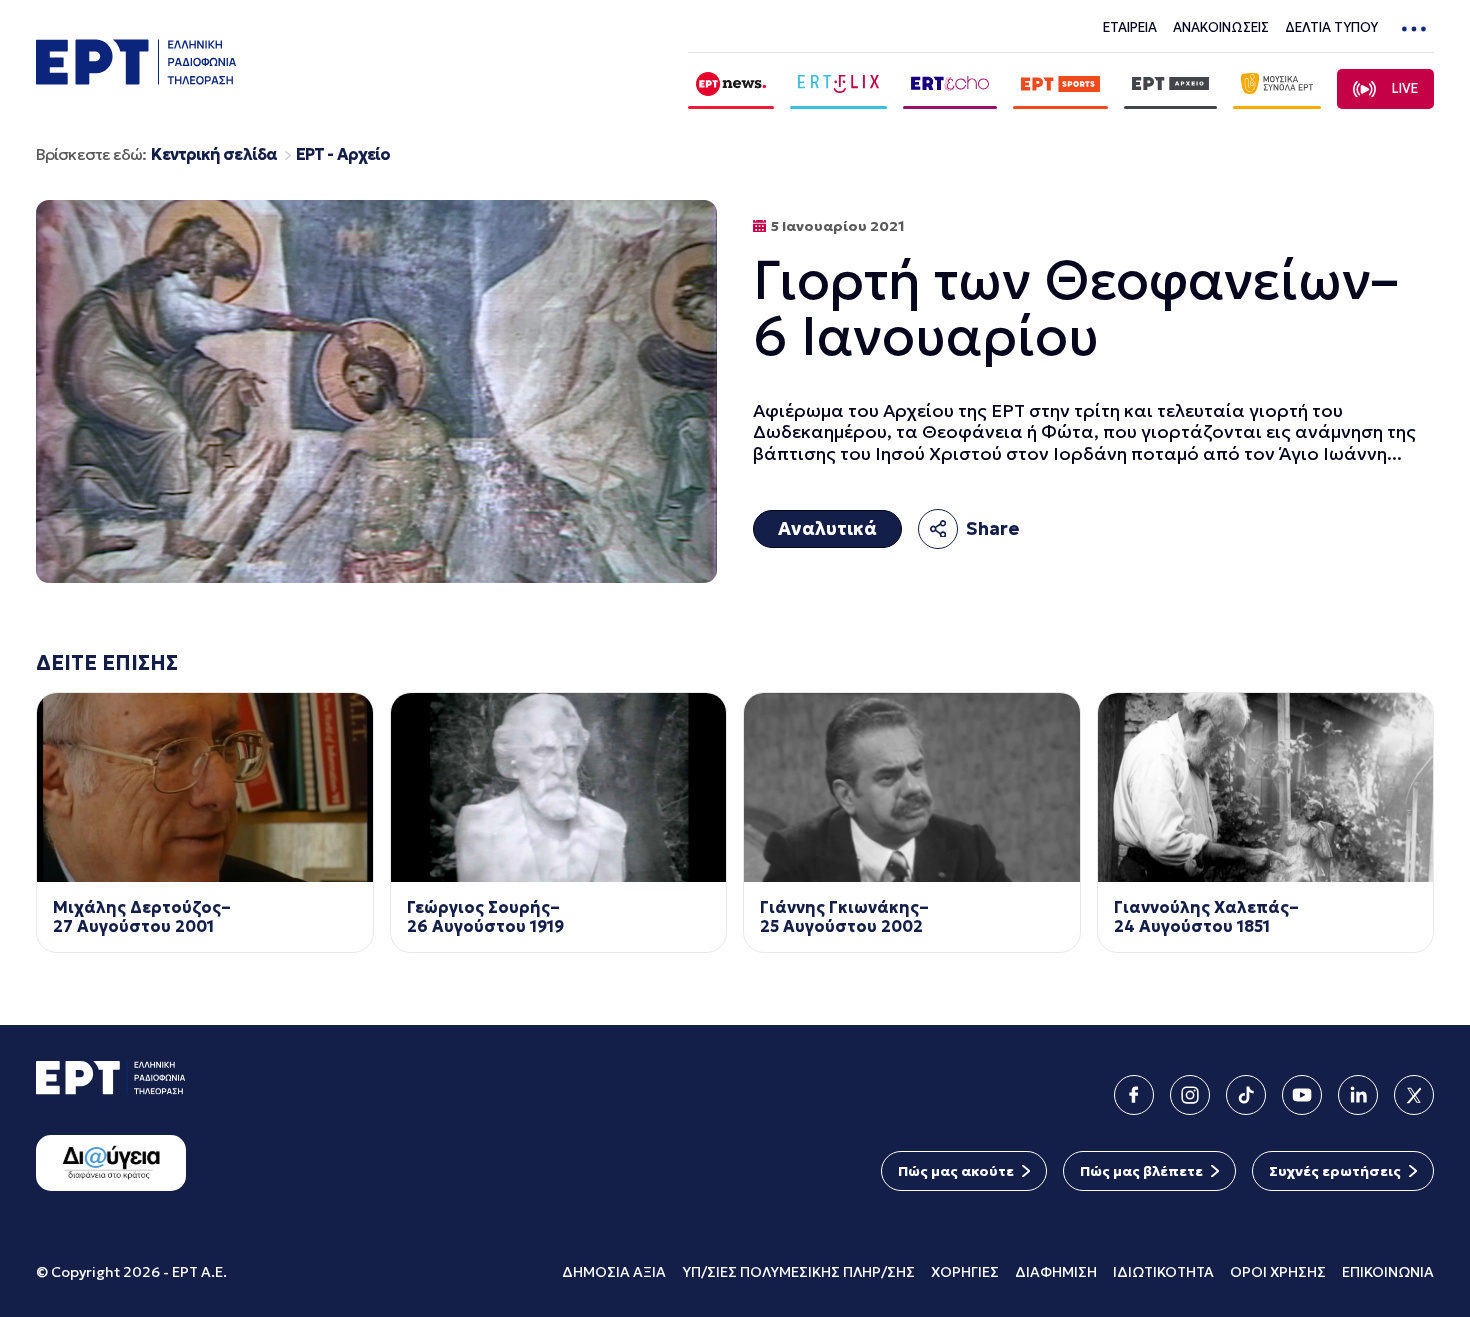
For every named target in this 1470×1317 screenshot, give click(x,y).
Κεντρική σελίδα (214, 154)
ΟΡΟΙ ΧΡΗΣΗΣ (1278, 1272)
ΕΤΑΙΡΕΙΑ (1130, 27)
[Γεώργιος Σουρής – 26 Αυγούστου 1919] (559, 787)
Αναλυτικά (827, 528)
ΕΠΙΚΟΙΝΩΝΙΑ (1388, 1272)
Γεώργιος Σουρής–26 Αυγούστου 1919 (485, 917)
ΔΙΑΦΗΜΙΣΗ (1056, 1272)
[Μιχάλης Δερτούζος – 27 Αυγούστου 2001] (205, 787)
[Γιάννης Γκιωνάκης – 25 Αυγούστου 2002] (912, 787)
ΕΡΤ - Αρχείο (343, 154)
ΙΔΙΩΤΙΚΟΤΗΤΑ (1163, 1272)
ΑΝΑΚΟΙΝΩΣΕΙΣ (1221, 27)
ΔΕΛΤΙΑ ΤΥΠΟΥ (1331, 27)
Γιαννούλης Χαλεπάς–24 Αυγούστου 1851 (1206, 917)
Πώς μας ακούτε (956, 1171)
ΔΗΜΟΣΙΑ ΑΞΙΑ (614, 1272)
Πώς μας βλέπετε (1141, 1171)
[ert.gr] (136, 78)
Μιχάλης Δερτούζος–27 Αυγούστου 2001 (142, 917)
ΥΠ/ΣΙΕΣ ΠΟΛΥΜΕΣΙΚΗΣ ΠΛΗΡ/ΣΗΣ (798, 1272)
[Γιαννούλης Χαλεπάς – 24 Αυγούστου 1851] (1266, 787)
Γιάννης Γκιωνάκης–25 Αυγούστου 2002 (844, 917)
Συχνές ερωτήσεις (1335, 1171)
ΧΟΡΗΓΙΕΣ (965, 1272)
